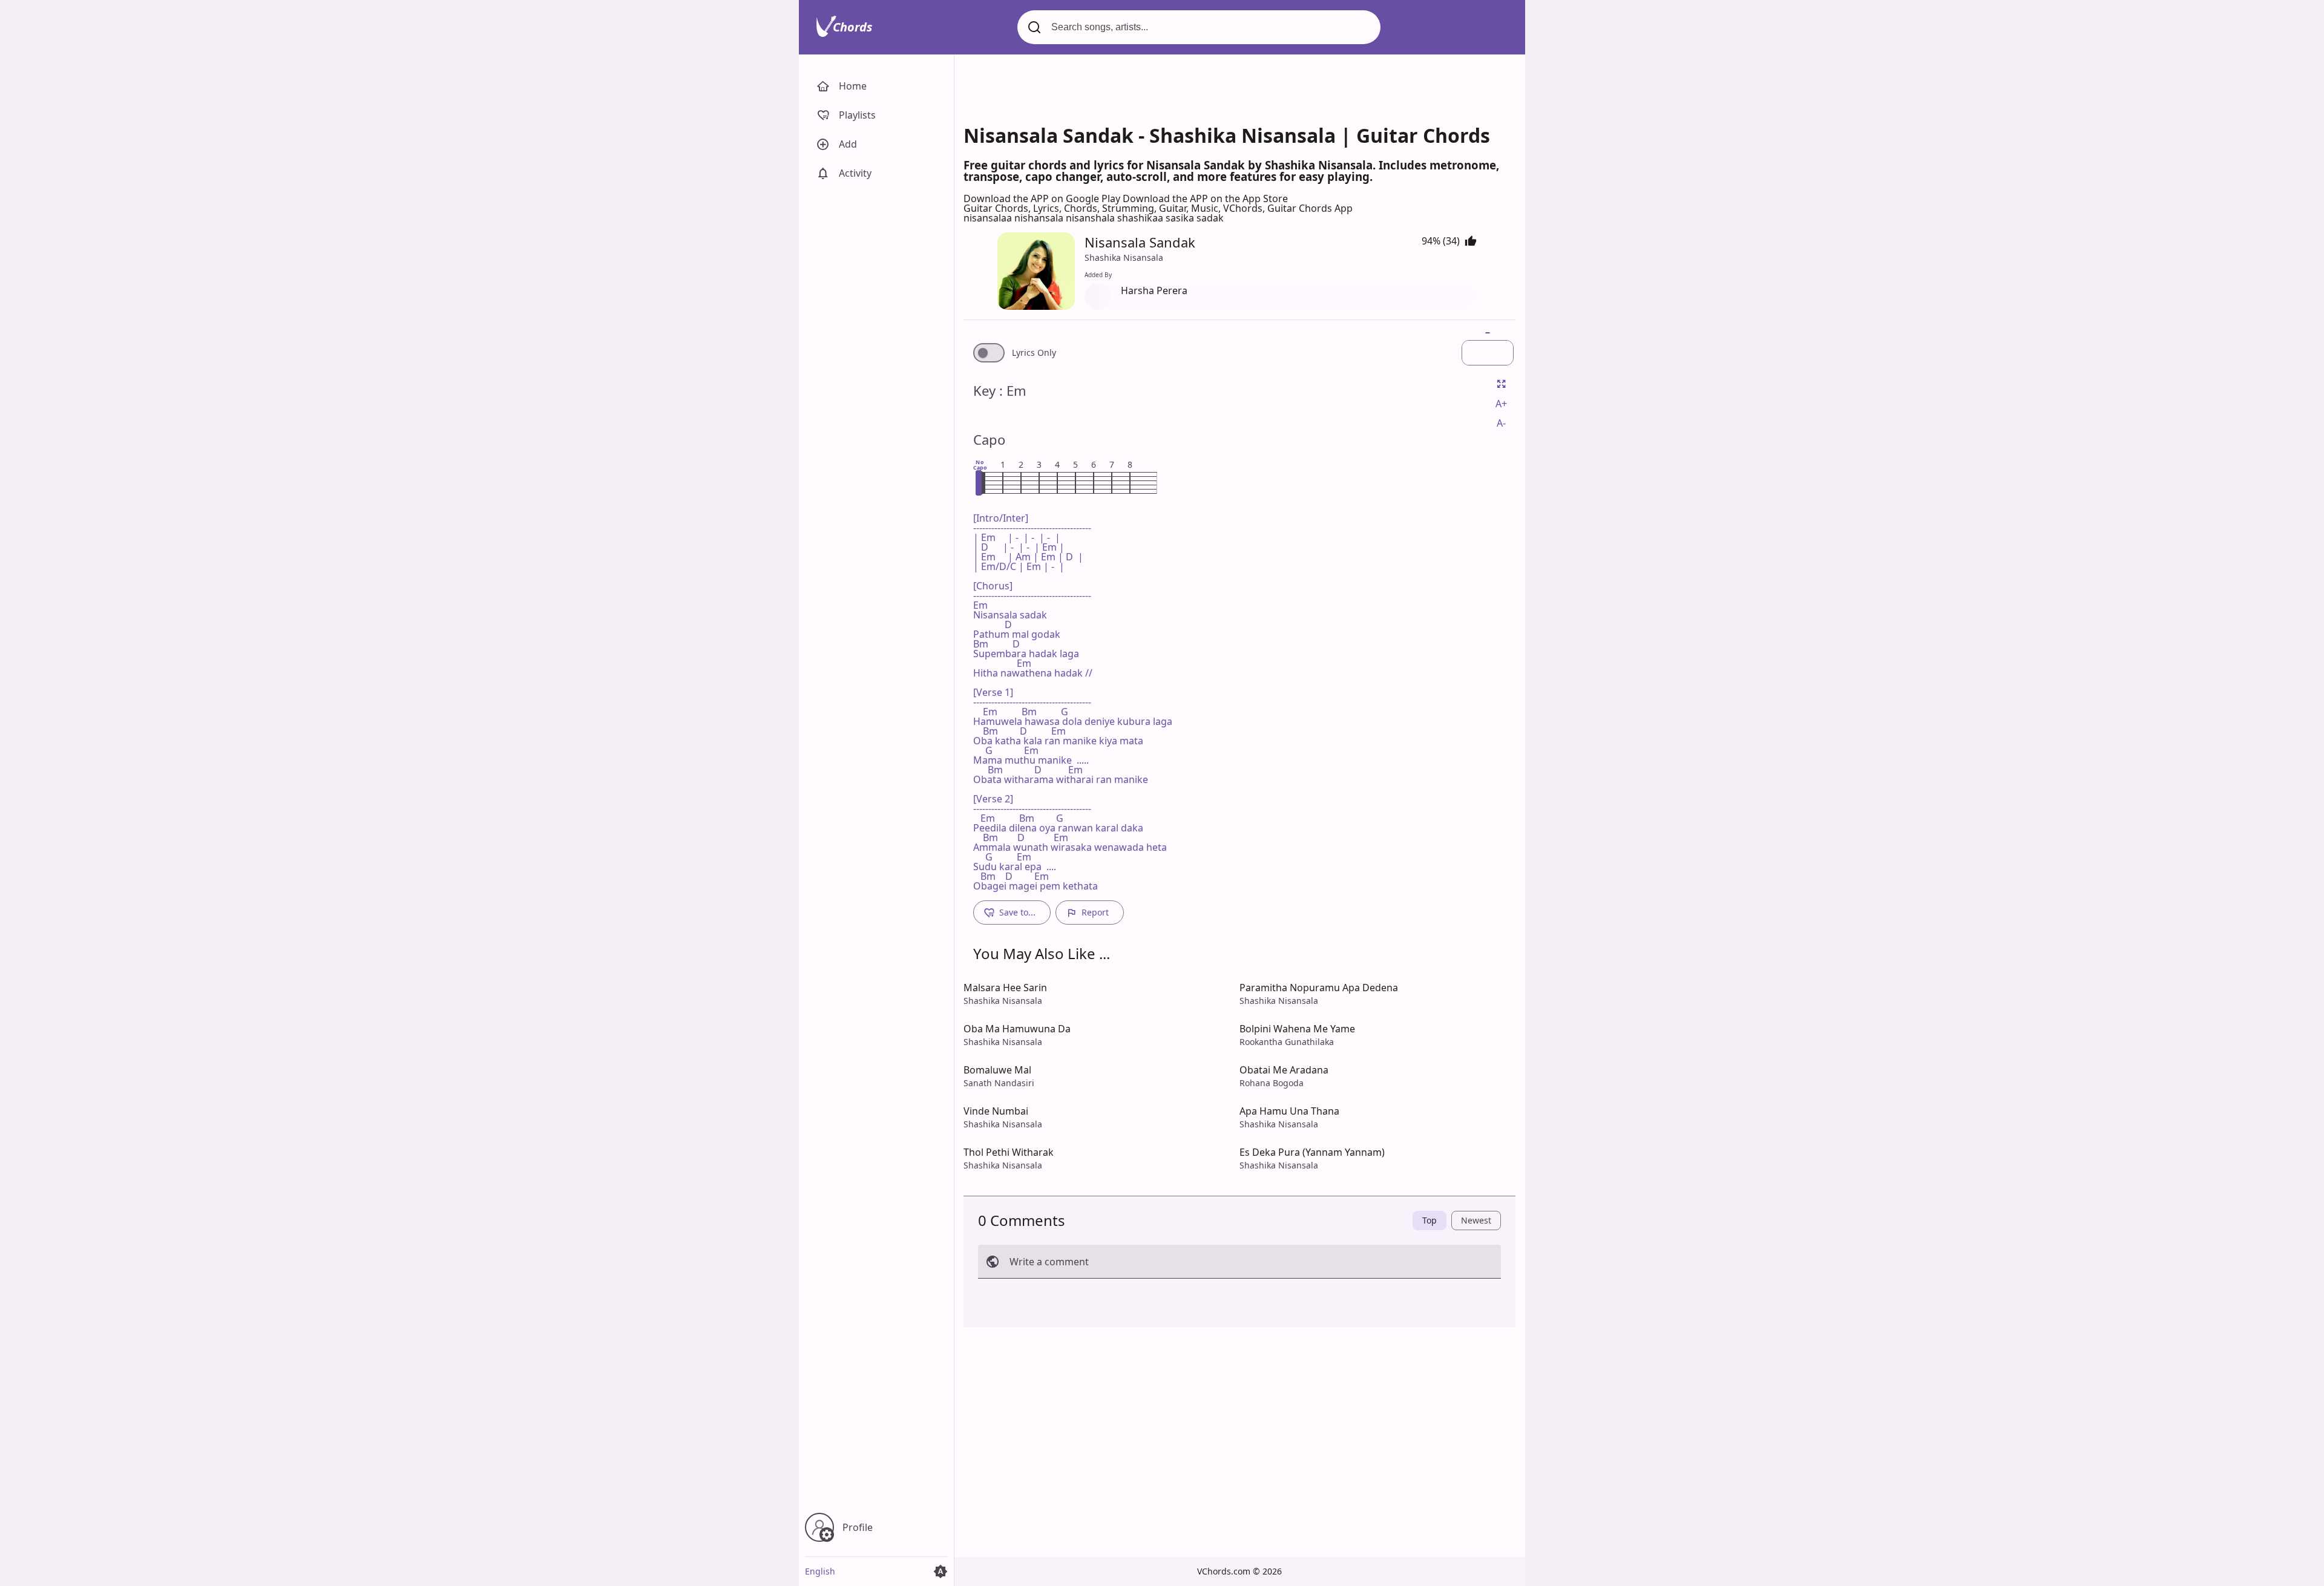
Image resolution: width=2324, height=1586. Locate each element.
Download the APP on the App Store (1205, 198)
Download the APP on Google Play (1043, 198)
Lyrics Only (1034, 353)
